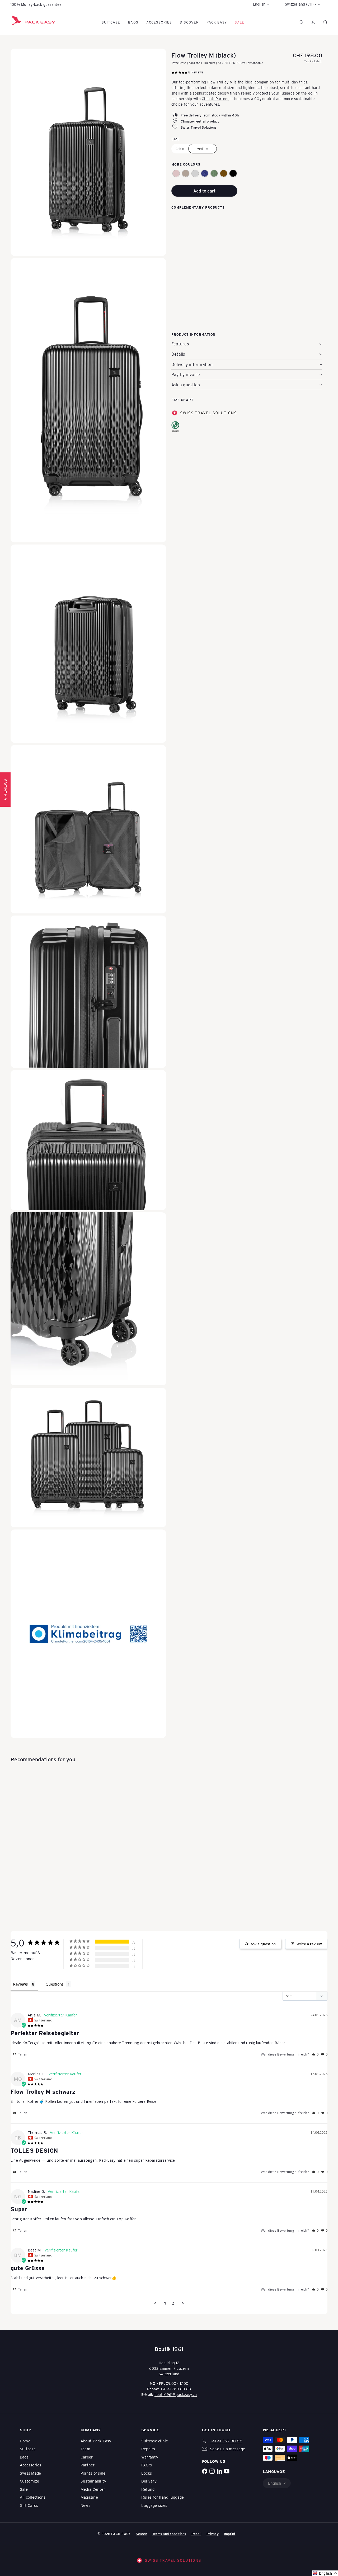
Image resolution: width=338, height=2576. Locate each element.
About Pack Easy (96, 2441)
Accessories (159, 22)
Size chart (182, 400)
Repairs (148, 2449)
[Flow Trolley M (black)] (247, 239)
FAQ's (147, 2465)
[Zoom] (88, 152)
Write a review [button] (309, 1944)
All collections (33, 2497)
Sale (24, 2489)
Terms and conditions (169, 2534)
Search (141, 2534)
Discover (189, 22)
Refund (148, 2489)
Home (25, 2441)
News (85, 2505)
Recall (196, 2534)
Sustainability (93, 2481)
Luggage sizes (154, 2505)
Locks (147, 2473)
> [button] (183, 2303)
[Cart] (325, 22)
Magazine (89, 2497)
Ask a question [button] (263, 1944)
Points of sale (93, 2473)
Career (87, 2457)
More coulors (186, 164)
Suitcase (111, 22)
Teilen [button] (22, 2054)
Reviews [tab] (21, 1984)
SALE (240, 22)
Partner (88, 2465)
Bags (133, 22)
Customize (29, 2481)
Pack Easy (217, 22)
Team (85, 2449)
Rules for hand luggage (163, 2497)
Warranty (150, 2457)
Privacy (213, 2534)
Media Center (93, 2489)
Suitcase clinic (155, 2441)
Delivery (149, 2481)
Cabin (180, 148)
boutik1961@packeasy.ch (176, 2394)
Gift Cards (29, 2505)
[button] (176, 173)
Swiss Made (30, 2473)
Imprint (230, 2534)
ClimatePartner (215, 98)
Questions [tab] (55, 1984)
